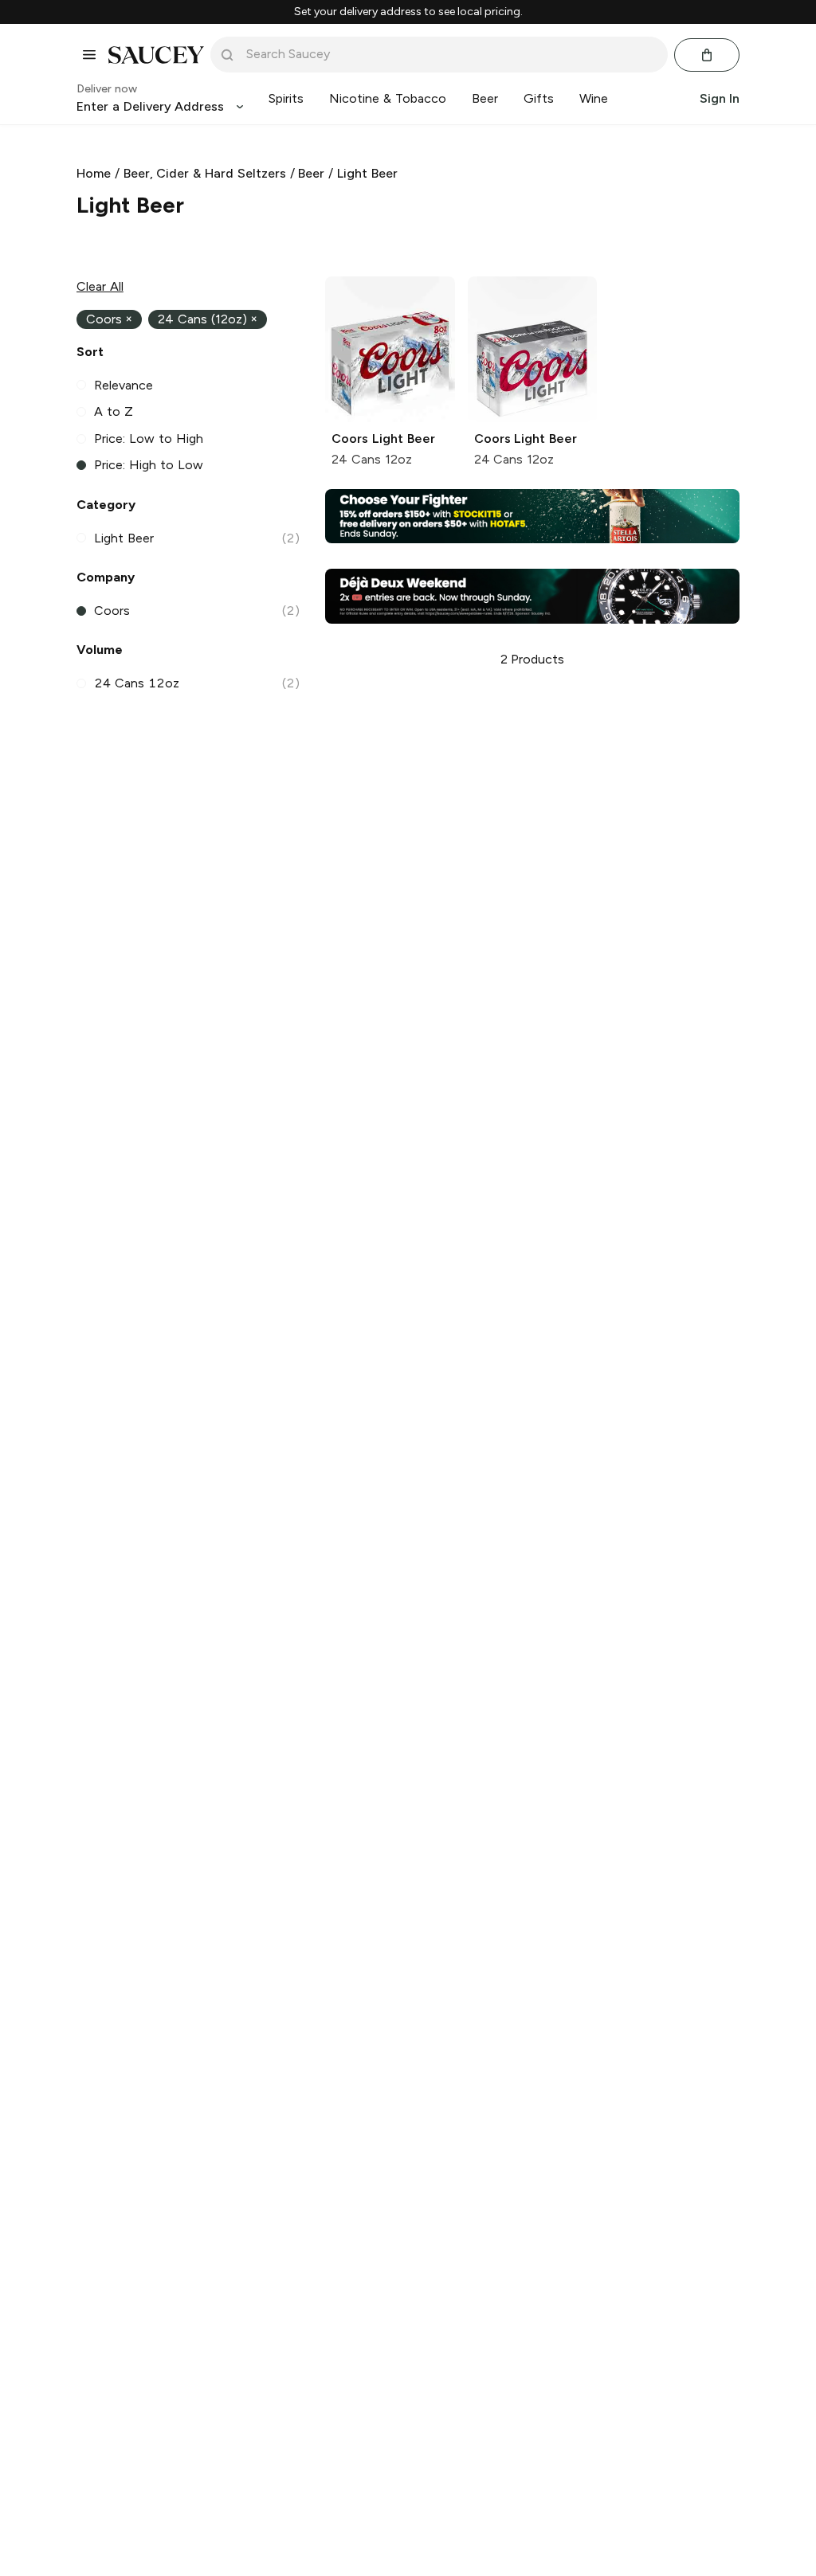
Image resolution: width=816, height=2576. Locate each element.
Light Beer (367, 173)
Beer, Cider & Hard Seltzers (205, 173)
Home (94, 173)
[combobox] (450, 54)
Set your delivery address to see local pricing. (408, 12)
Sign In (720, 98)
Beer (311, 173)
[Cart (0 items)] (707, 55)
